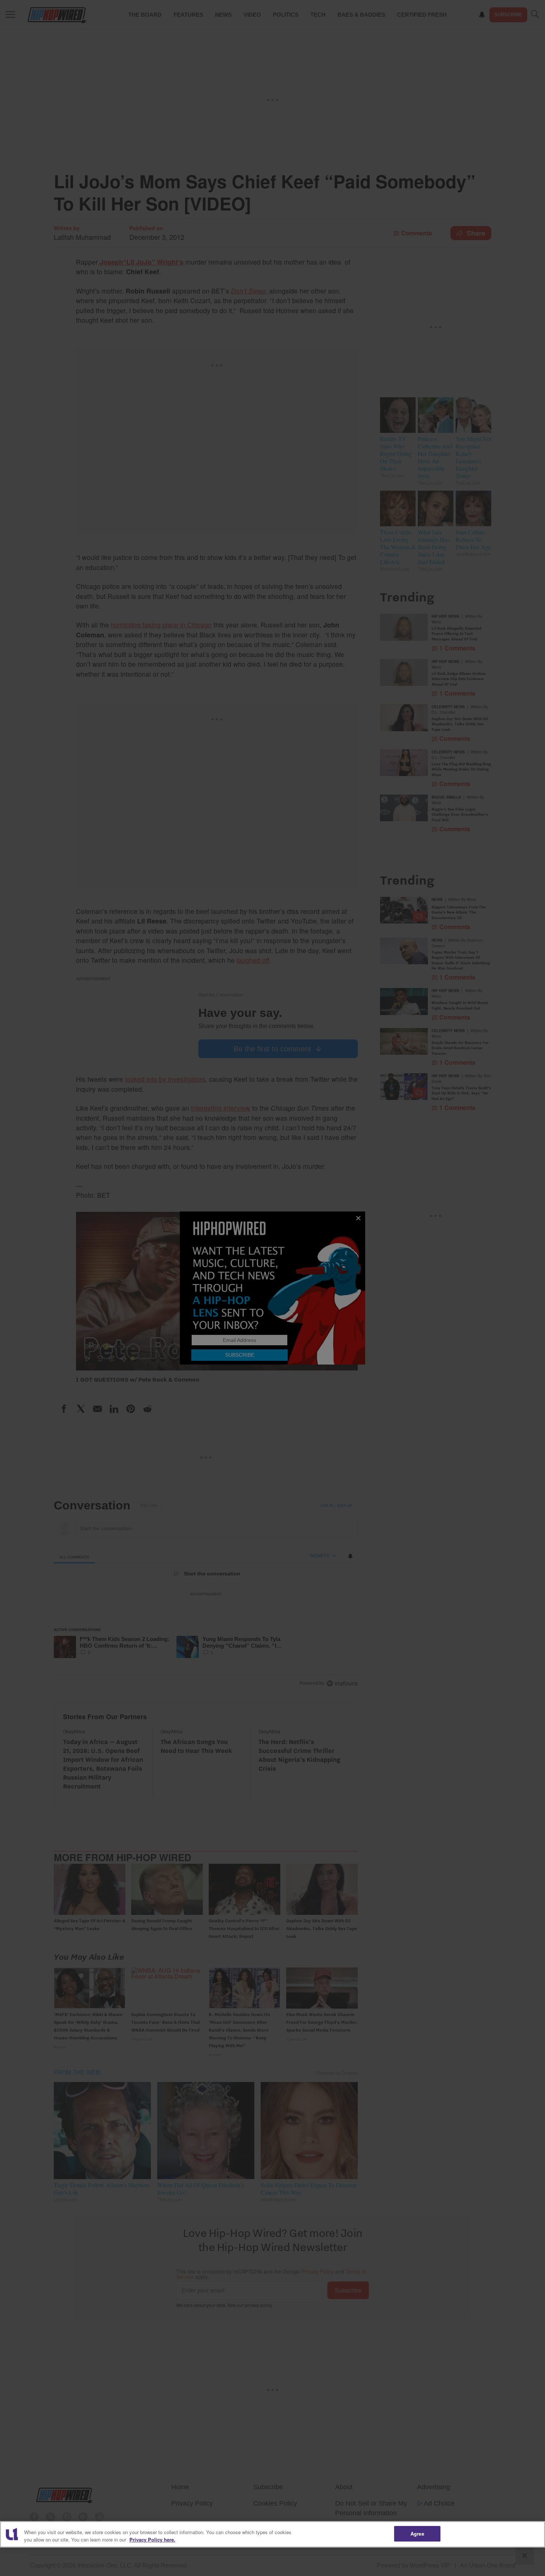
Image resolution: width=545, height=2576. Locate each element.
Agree (417, 2534)
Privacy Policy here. (152, 2539)
